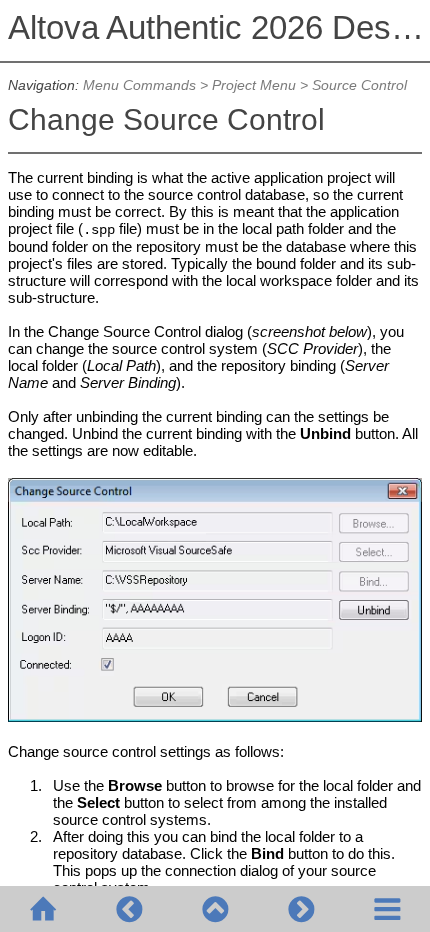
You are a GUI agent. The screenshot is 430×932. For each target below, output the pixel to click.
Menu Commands (139, 85)
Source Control (359, 85)
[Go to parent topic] (215, 909)
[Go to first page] (43, 909)
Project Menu (254, 85)
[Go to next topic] (301, 909)
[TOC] (387, 909)
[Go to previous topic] (129, 909)
